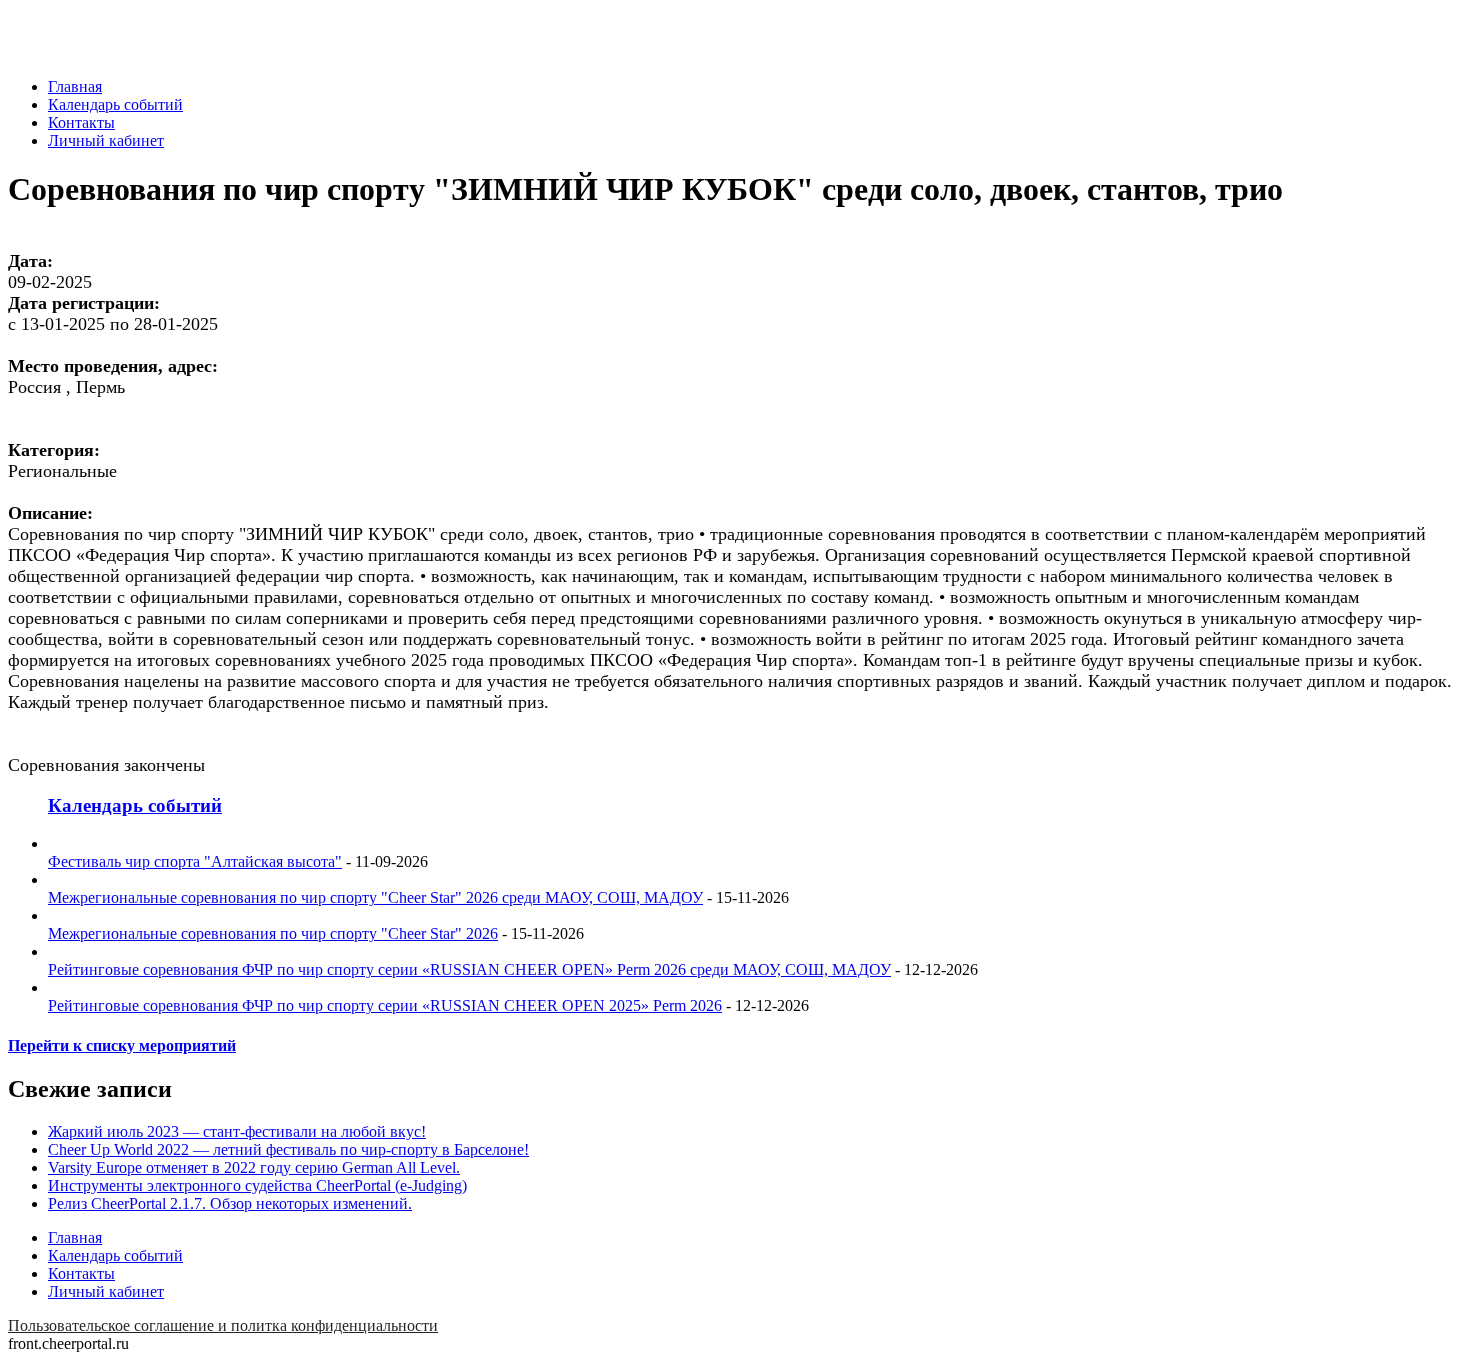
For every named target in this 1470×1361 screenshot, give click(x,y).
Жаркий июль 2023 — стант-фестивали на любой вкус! (237, 1131)
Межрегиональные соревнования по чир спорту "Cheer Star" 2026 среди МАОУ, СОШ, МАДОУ (375, 897)
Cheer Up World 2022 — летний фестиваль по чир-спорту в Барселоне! (288, 1149)
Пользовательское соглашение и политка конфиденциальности (223, 1325)
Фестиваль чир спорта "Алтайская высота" (195, 861)
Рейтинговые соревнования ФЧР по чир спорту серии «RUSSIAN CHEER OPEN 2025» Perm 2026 (385, 1005)
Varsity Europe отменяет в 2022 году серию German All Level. (254, 1167)
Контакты (81, 122)
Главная (75, 86)
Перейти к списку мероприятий (122, 1045)
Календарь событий (115, 104)
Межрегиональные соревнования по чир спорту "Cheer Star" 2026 (273, 933)
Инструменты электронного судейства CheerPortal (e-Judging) (257, 1185)
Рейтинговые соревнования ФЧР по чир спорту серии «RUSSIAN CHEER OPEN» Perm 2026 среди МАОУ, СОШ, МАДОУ (469, 969)
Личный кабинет (106, 140)
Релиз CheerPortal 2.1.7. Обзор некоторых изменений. (230, 1203)
